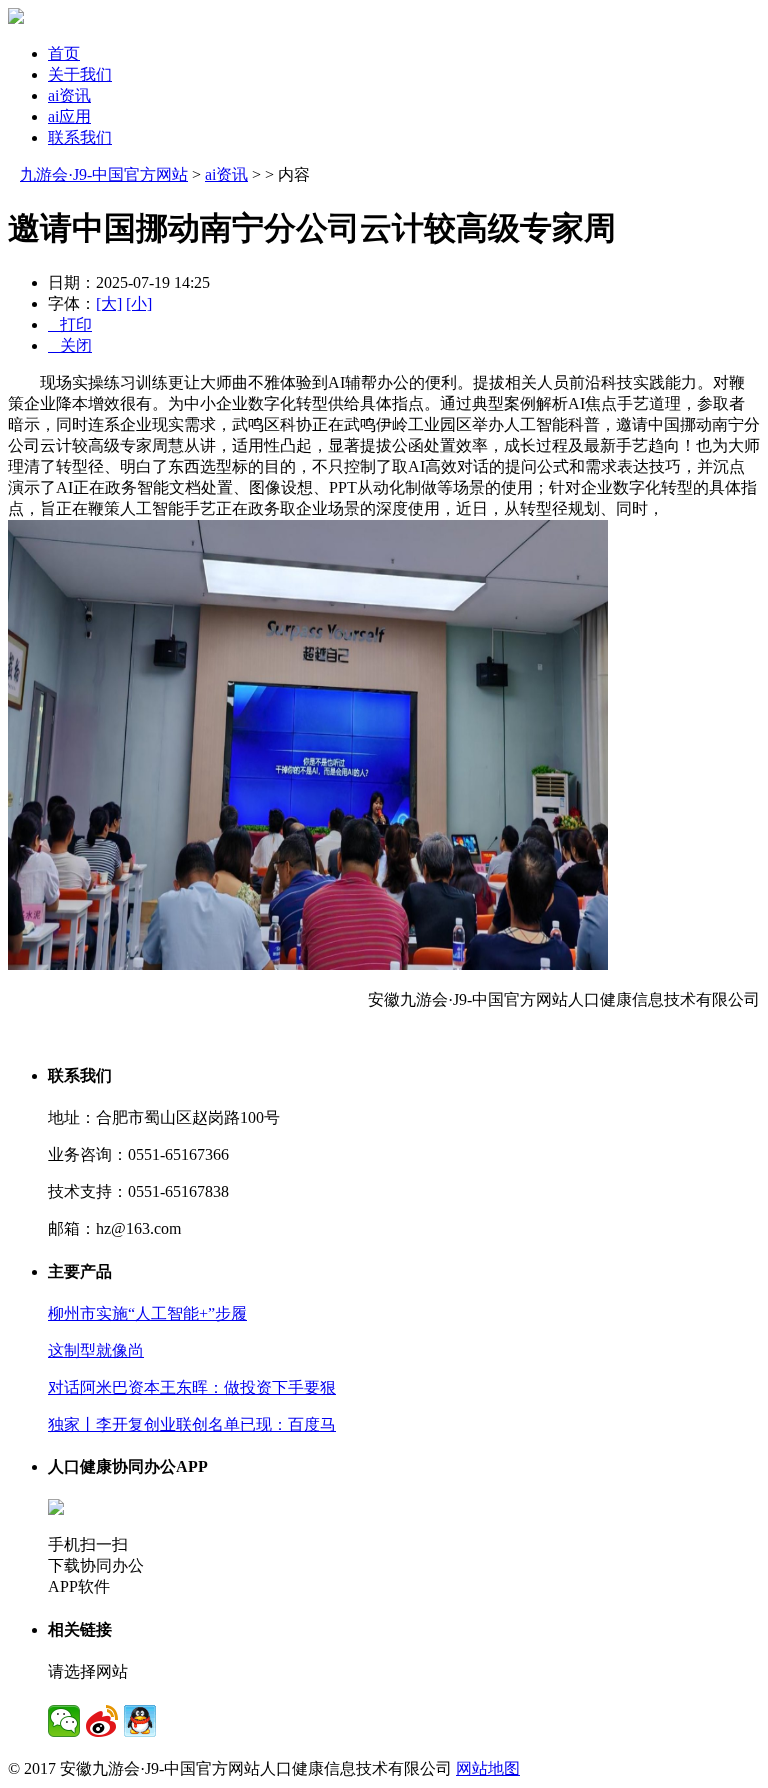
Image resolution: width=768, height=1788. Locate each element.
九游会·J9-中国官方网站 (104, 174)
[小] (139, 303)
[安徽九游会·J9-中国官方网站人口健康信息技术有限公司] (16, 18)
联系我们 (80, 137)
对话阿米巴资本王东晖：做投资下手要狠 (192, 1387)
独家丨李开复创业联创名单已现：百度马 (192, 1424)
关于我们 (80, 74)
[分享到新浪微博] (102, 1721)
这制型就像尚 (96, 1350)
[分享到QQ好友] (140, 1721)
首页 (64, 53)
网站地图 (488, 1768)
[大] (109, 303)
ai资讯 (69, 95)
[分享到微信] (64, 1721)
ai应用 (69, 116)
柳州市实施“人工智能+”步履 (147, 1313)
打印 (70, 324)
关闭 (70, 345)
